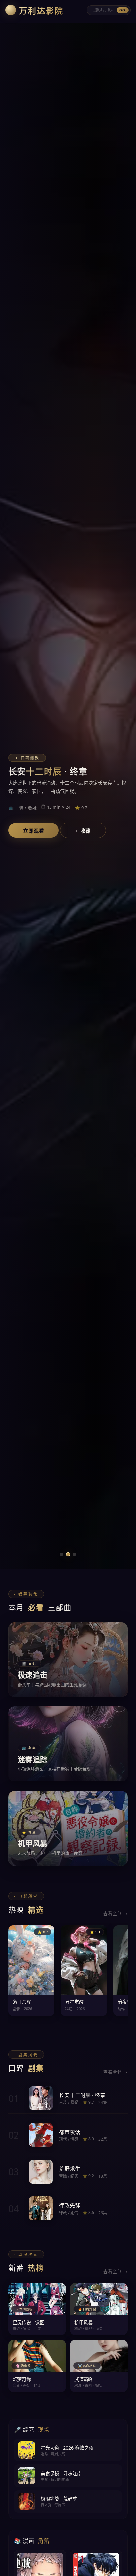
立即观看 (34, 831)
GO (122, 10)
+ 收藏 (83, 831)
